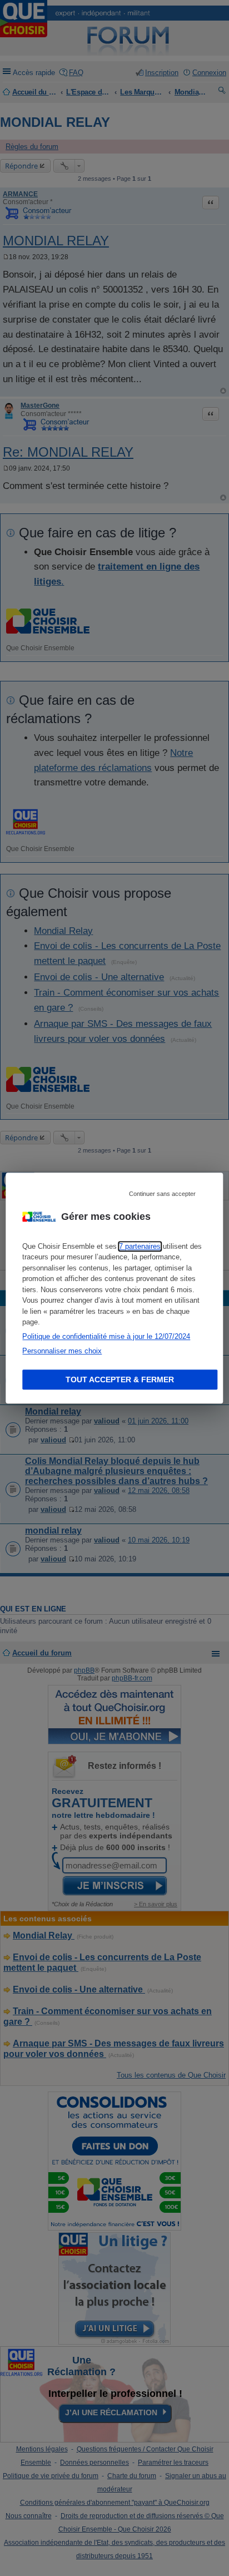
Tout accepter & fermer (120, 1380)
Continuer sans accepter (162, 1194)
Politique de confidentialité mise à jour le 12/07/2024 (106, 1336)
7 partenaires (140, 1246)
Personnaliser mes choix (62, 1351)
